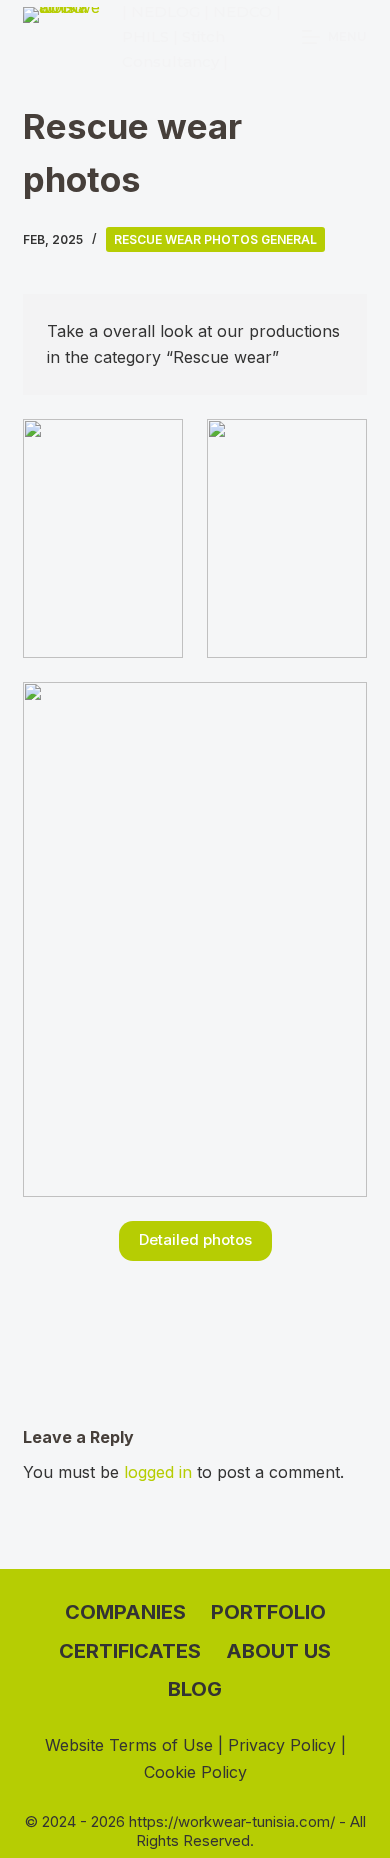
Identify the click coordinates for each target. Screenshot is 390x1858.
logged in (158, 1472)
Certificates (130, 1651)
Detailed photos (195, 1239)
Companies (125, 1612)
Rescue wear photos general (215, 239)
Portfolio (268, 1612)
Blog (195, 1689)
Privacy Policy (282, 1745)
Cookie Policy (195, 1772)
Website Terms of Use (129, 1745)
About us (278, 1651)
